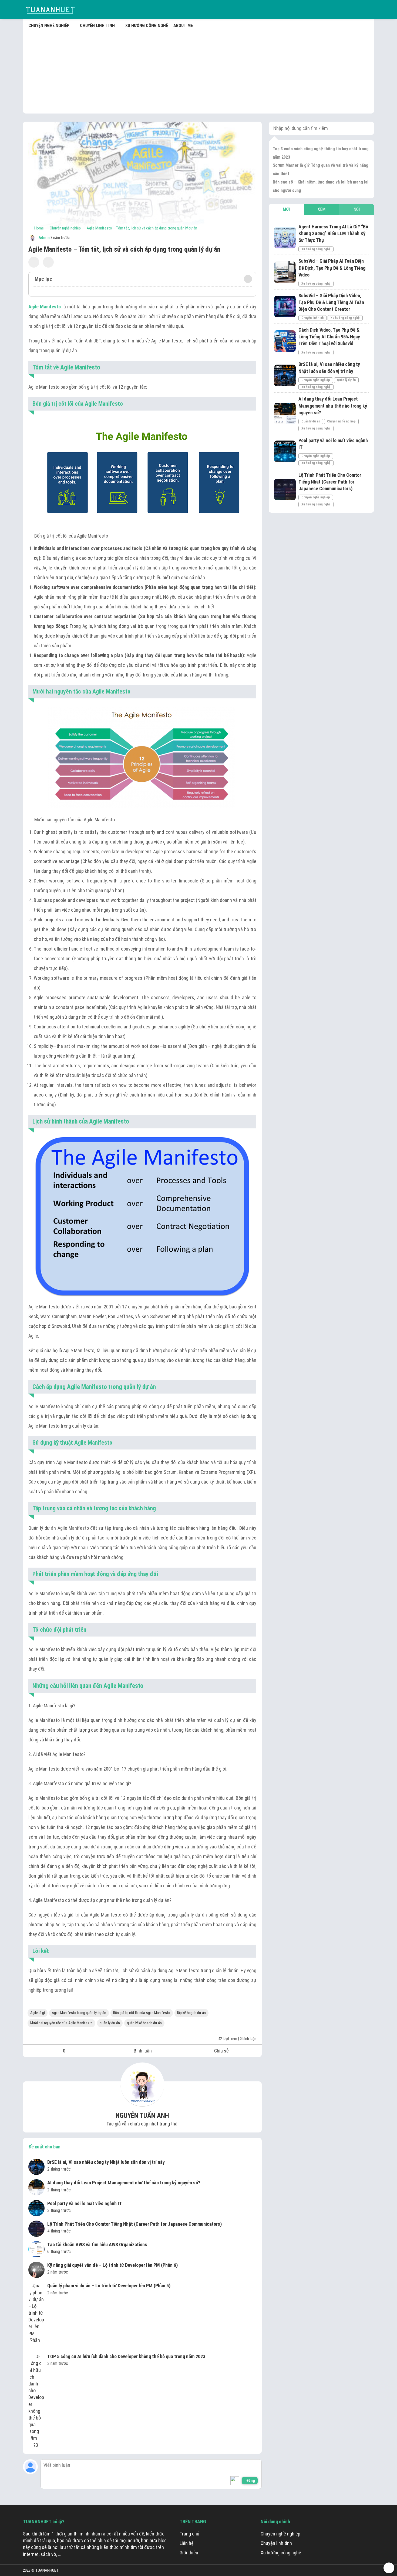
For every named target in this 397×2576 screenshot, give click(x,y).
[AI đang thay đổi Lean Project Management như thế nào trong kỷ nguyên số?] (36, 2188)
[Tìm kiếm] (356, 9)
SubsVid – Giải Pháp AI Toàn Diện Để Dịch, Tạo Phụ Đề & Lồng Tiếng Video (332, 268)
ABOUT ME (183, 26)
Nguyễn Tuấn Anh (142, 2116)
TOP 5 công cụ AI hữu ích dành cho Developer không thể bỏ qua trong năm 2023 (126, 2356)
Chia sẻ (221, 2051)
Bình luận (143, 2051)
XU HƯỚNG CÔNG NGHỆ (147, 26)
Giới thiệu (189, 2553)
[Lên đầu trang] (389, 2568)
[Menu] (369, 9)
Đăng (251, 2481)
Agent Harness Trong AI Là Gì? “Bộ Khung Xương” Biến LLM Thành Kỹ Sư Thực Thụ (333, 233)
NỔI (357, 209)
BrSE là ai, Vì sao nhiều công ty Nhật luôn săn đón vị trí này (106, 2162)
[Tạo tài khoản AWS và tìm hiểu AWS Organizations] (36, 2250)
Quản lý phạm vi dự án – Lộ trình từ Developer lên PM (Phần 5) (109, 2286)
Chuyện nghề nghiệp (316, 380)
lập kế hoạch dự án (191, 2013)
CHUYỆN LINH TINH (97, 26)
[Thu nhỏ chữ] (34, 262)
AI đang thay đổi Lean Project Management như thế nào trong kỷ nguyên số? (124, 2183)
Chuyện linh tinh (312, 318)
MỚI (286, 209)
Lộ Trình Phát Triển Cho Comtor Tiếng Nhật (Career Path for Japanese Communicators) (134, 2224)
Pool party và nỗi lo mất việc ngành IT (85, 2203)
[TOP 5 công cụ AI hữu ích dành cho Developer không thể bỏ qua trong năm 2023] (36, 2401)
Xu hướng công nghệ (316, 249)
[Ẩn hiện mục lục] (248, 279)
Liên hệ (187, 2543)
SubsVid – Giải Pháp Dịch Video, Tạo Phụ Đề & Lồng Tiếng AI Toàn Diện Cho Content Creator (331, 302)
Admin (44, 238)
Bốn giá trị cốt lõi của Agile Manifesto (142, 2013)
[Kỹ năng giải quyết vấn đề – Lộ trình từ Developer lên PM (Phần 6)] (36, 2271)
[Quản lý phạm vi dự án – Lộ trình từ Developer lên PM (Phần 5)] (36, 2316)
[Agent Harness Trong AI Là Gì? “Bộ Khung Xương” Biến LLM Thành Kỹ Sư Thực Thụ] (285, 238)
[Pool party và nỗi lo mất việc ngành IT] (36, 2209)
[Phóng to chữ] (48, 262)
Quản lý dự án (346, 380)
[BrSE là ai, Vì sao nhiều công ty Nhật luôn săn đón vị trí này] (36, 2168)
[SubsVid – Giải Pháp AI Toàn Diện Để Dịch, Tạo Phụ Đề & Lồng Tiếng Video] (285, 272)
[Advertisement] (198, 70)
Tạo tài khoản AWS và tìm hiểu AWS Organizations (97, 2245)
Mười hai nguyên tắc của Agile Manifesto (61, 2023)
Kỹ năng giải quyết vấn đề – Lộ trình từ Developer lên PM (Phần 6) (112, 2265)
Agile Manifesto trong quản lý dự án (79, 2013)
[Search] (366, 128)
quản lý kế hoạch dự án (144, 2023)
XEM (322, 209)
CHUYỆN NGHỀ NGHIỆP (49, 26)
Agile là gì (38, 2013)
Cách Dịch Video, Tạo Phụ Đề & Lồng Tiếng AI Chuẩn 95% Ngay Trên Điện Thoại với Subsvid (329, 337)
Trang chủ (189, 2534)
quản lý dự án (110, 2023)
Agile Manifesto (45, 307)
